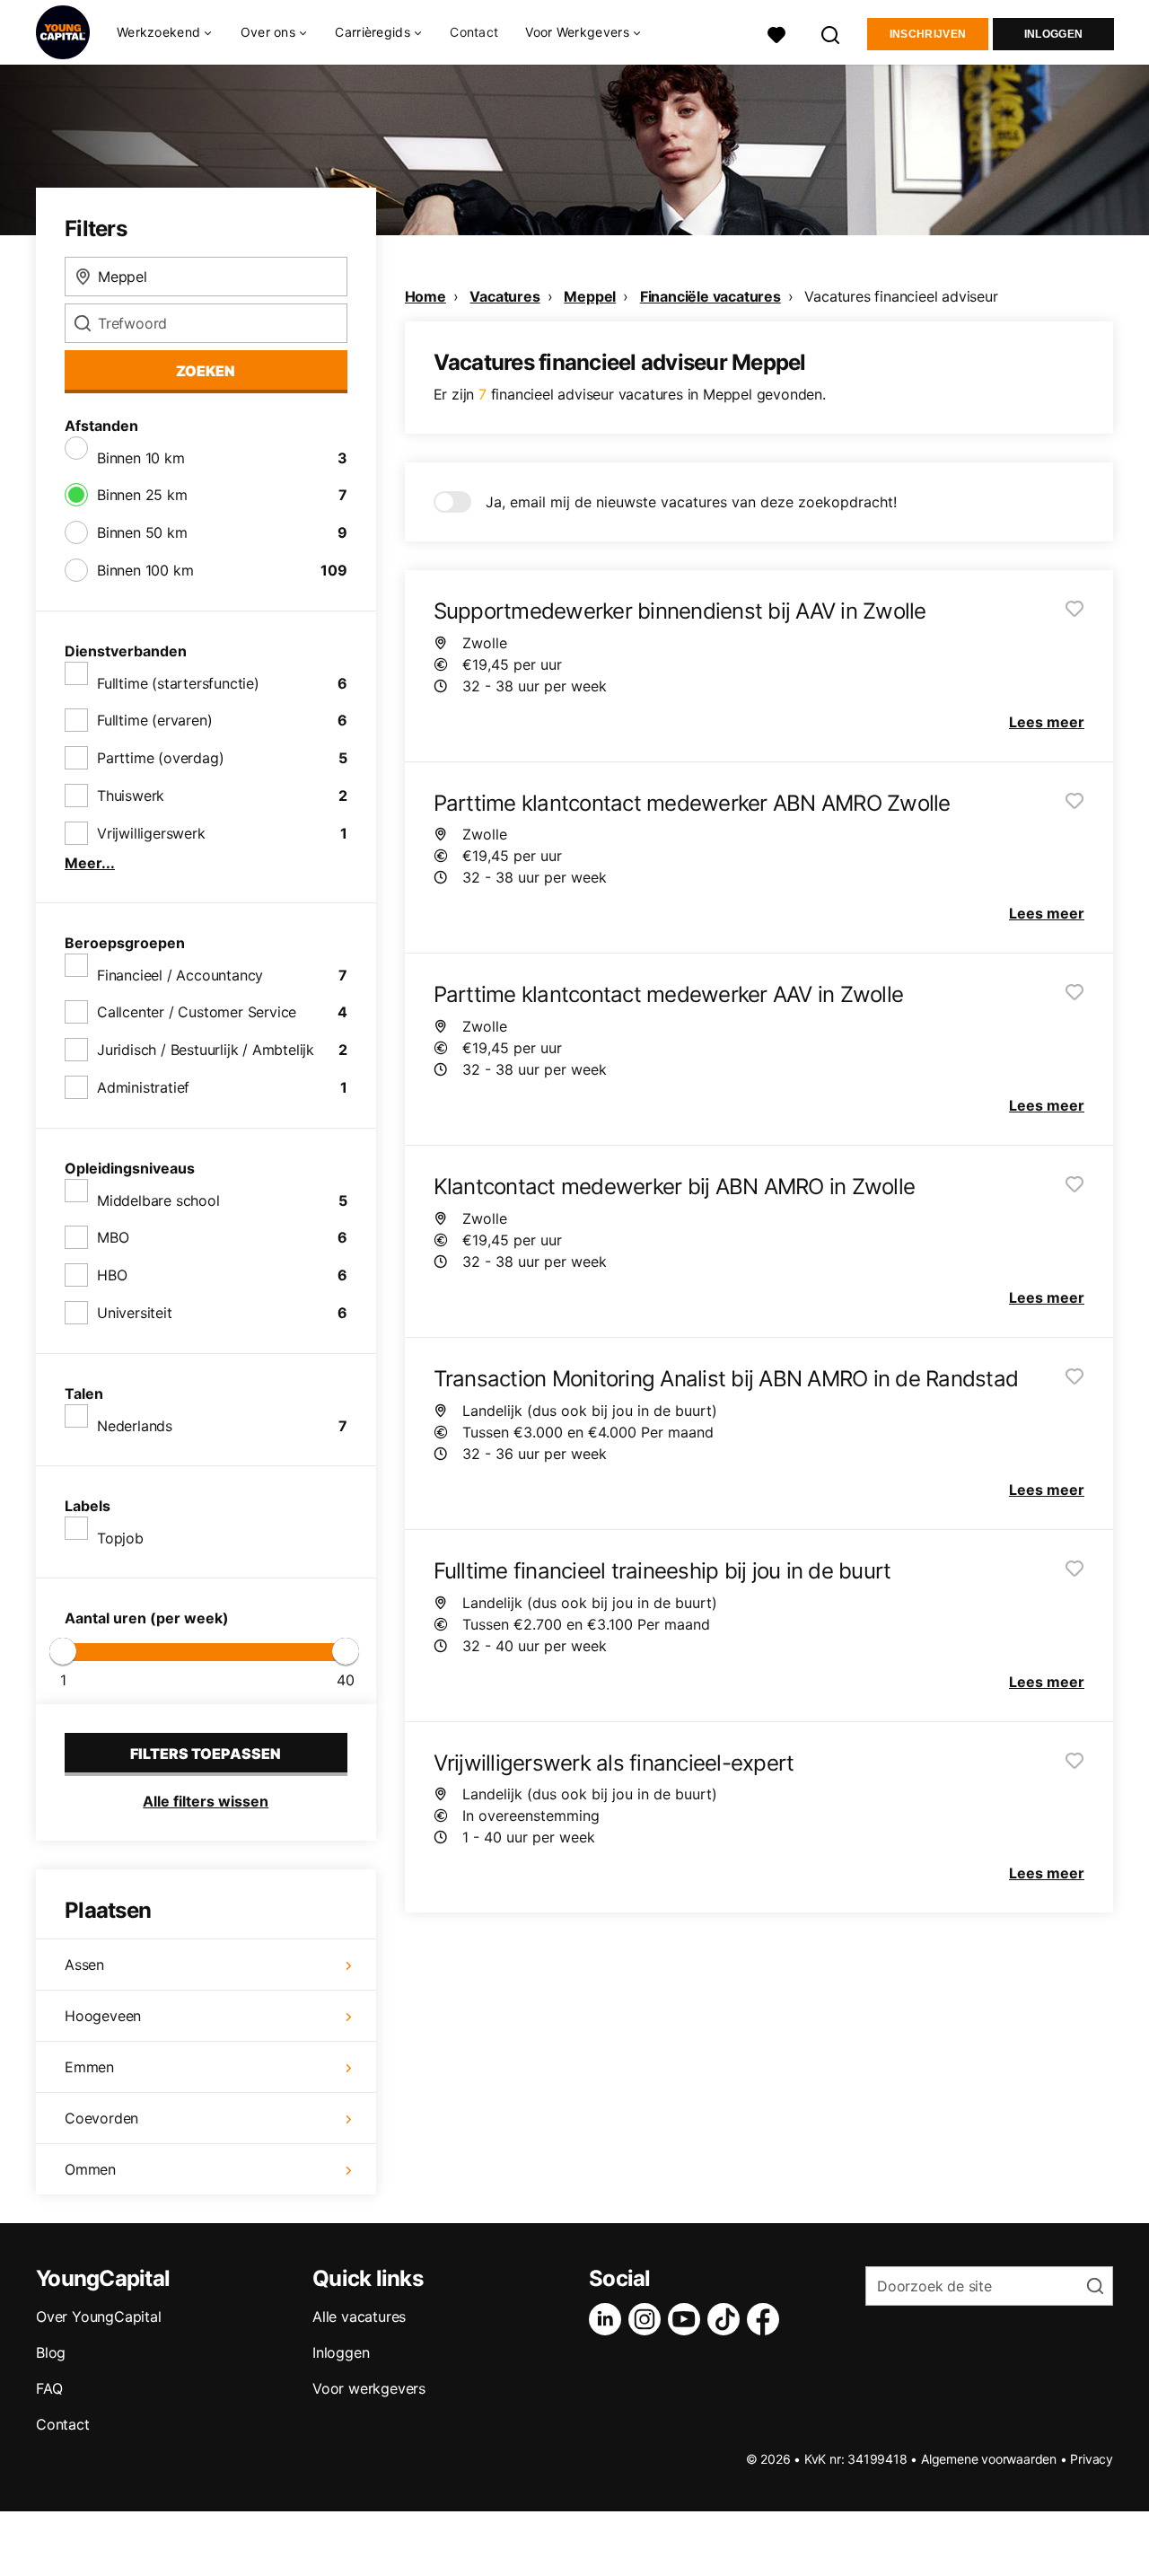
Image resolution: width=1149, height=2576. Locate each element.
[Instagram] (648, 2319)
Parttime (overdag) (160, 758)
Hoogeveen (103, 2016)
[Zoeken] (831, 33)
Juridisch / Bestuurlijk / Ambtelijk (206, 1050)
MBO (113, 1237)
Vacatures (504, 296)
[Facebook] (767, 2319)
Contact (474, 32)
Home (425, 296)
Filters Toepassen (206, 1754)
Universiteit (135, 1313)
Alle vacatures (359, 2317)
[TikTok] (727, 2319)
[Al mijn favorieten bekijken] (776, 33)
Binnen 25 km (142, 495)
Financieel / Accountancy (180, 975)
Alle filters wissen (206, 1801)
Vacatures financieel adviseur (901, 296)
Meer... (90, 863)
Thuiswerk (131, 796)
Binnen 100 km (145, 570)
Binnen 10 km (141, 458)
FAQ (49, 2388)
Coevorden (101, 2118)
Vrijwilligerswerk (151, 833)
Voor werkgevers (369, 2388)
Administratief (143, 1087)
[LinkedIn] (609, 2319)
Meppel (590, 296)
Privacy (1092, 2459)
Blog (51, 2352)
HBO (112, 1275)
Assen (84, 1965)
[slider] (63, 1651)
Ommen (90, 2169)
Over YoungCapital (99, 2317)
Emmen (89, 2067)
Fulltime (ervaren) (154, 720)
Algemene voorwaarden (989, 2459)
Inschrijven (928, 34)
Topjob (120, 1538)
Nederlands (135, 1426)
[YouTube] (688, 2319)
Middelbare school (158, 1200)
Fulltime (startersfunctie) (178, 683)
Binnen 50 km (142, 532)
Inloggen (1053, 34)
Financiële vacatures (710, 296)
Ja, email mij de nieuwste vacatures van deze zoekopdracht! (691, 502)
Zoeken (206, 371)
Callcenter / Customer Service (197, 1012)
